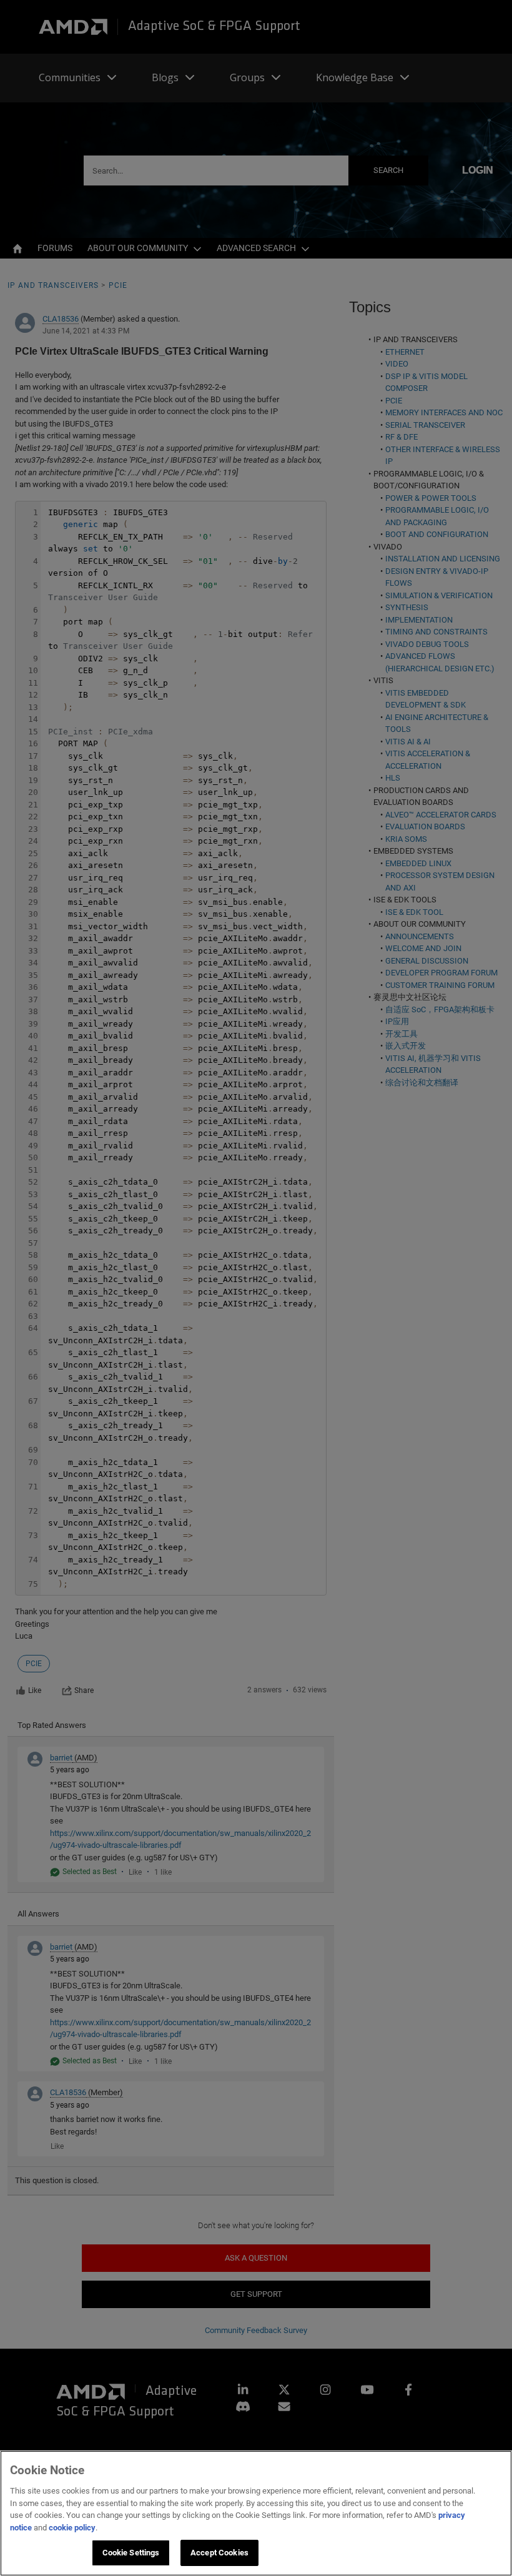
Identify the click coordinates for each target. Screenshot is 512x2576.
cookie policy (72, 2528)
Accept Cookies (219, 2553)
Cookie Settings (131, 2553)
